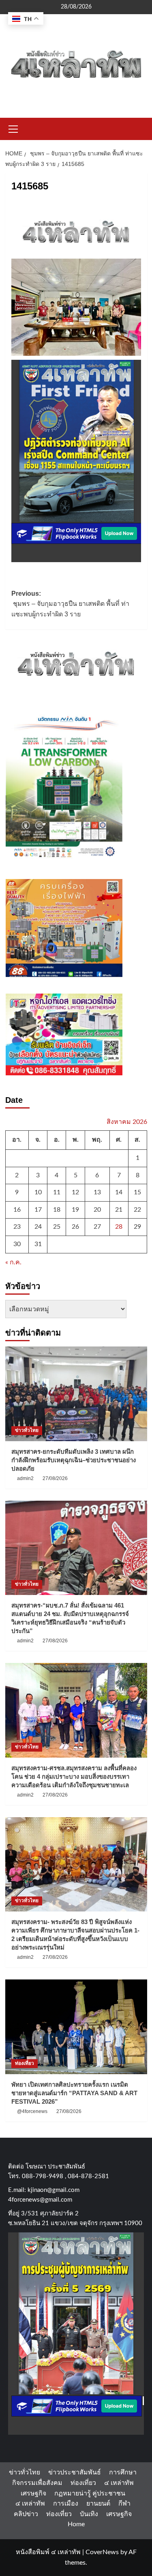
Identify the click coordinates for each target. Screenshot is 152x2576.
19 (75, 1210)
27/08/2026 (55, 1478)
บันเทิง (89, 2514)
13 (97, 1192)
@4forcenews (32, 2111)
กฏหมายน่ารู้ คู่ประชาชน (90, 2493)
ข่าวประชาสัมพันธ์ (75, 2472)
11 (57, 1192)
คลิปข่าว (26, 2514)
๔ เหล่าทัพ (119, 2483)
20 (97, 1210)
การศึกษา (123, 2472)
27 (97, 1227)
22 (137, 1210)
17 (38, 1210)
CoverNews (102, 2552)
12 (75, 1192)
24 (38, 1227)
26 (75, 1227)
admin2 (25, 1478)
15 (137, 1192)
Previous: (70, 604)
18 (57, 1210)
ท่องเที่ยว (25, 2063)
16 (17, 1210)
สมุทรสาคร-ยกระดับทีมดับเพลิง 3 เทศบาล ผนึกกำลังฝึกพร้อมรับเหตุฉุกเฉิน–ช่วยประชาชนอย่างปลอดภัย (74, 1460)
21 (119, 1210)
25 (57, 1227)
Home (76, 2524)
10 (38, 1192)
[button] (13, 128)
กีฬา (124, 2504)
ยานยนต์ (98, 2504)
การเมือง (66, 2504)
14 (119, 1192)
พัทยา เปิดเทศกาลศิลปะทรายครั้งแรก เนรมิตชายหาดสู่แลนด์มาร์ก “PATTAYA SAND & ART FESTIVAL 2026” (74, 2093)
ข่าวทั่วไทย (27, 1430)
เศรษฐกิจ (33, 2493)
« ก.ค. (13, 1262)
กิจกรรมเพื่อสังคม (37, 2483)
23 (17, 1227)
